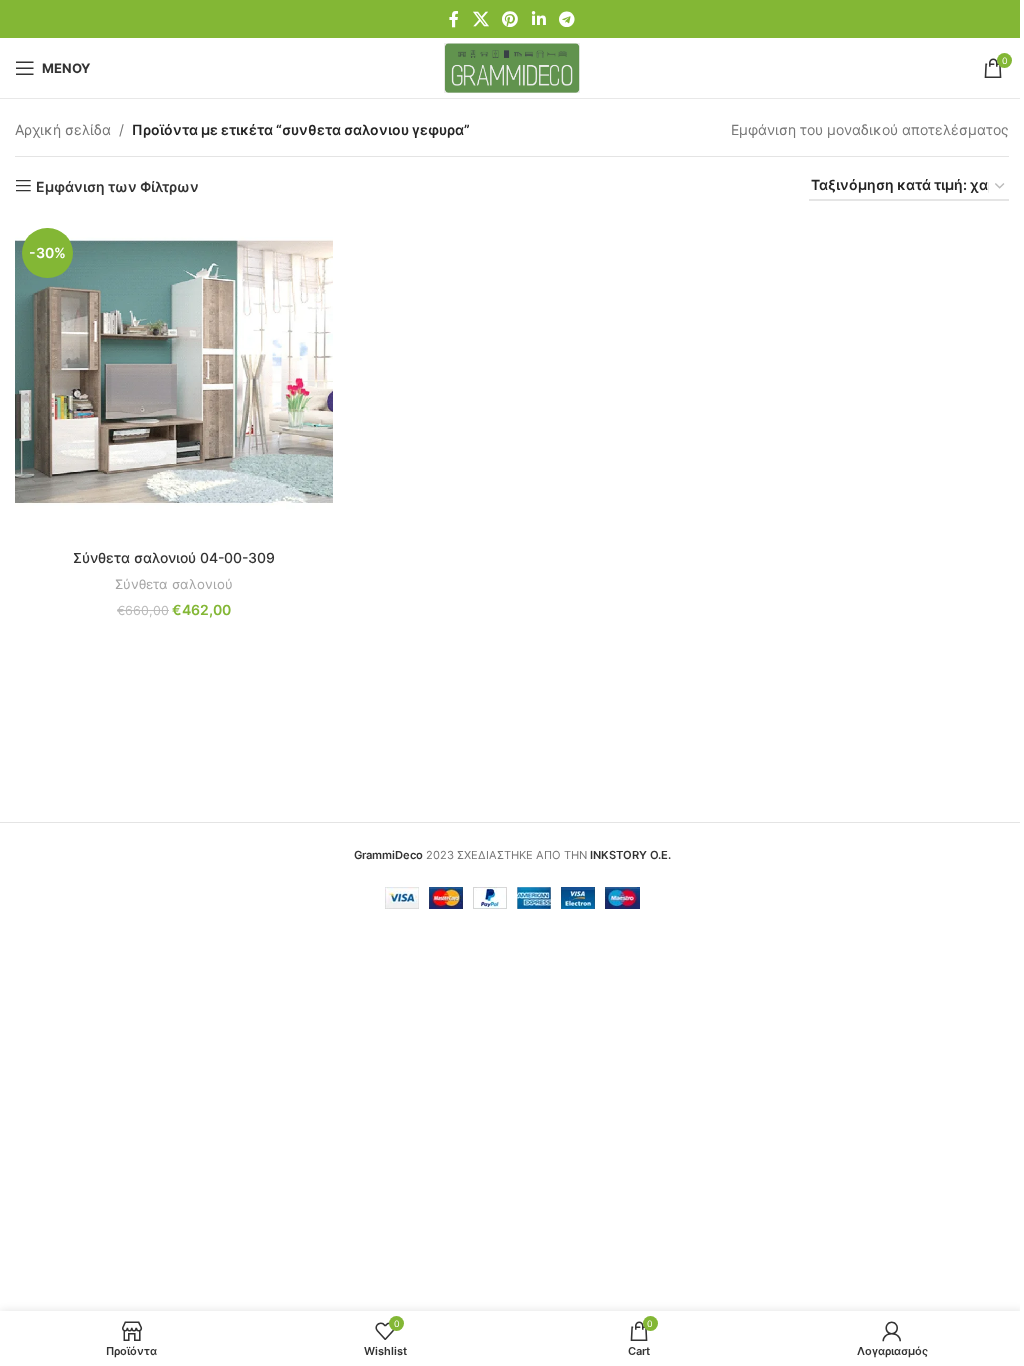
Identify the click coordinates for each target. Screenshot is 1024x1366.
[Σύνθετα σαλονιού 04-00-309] (174, 380)
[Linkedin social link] (538, 19)
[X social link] (480, 19)
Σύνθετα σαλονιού (174, 584)
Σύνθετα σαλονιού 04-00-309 (174, 557)
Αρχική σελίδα (63, 129)
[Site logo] (512, 66)
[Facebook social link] (454, 19)
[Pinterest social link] (510, 19)
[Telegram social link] (566, 19)
